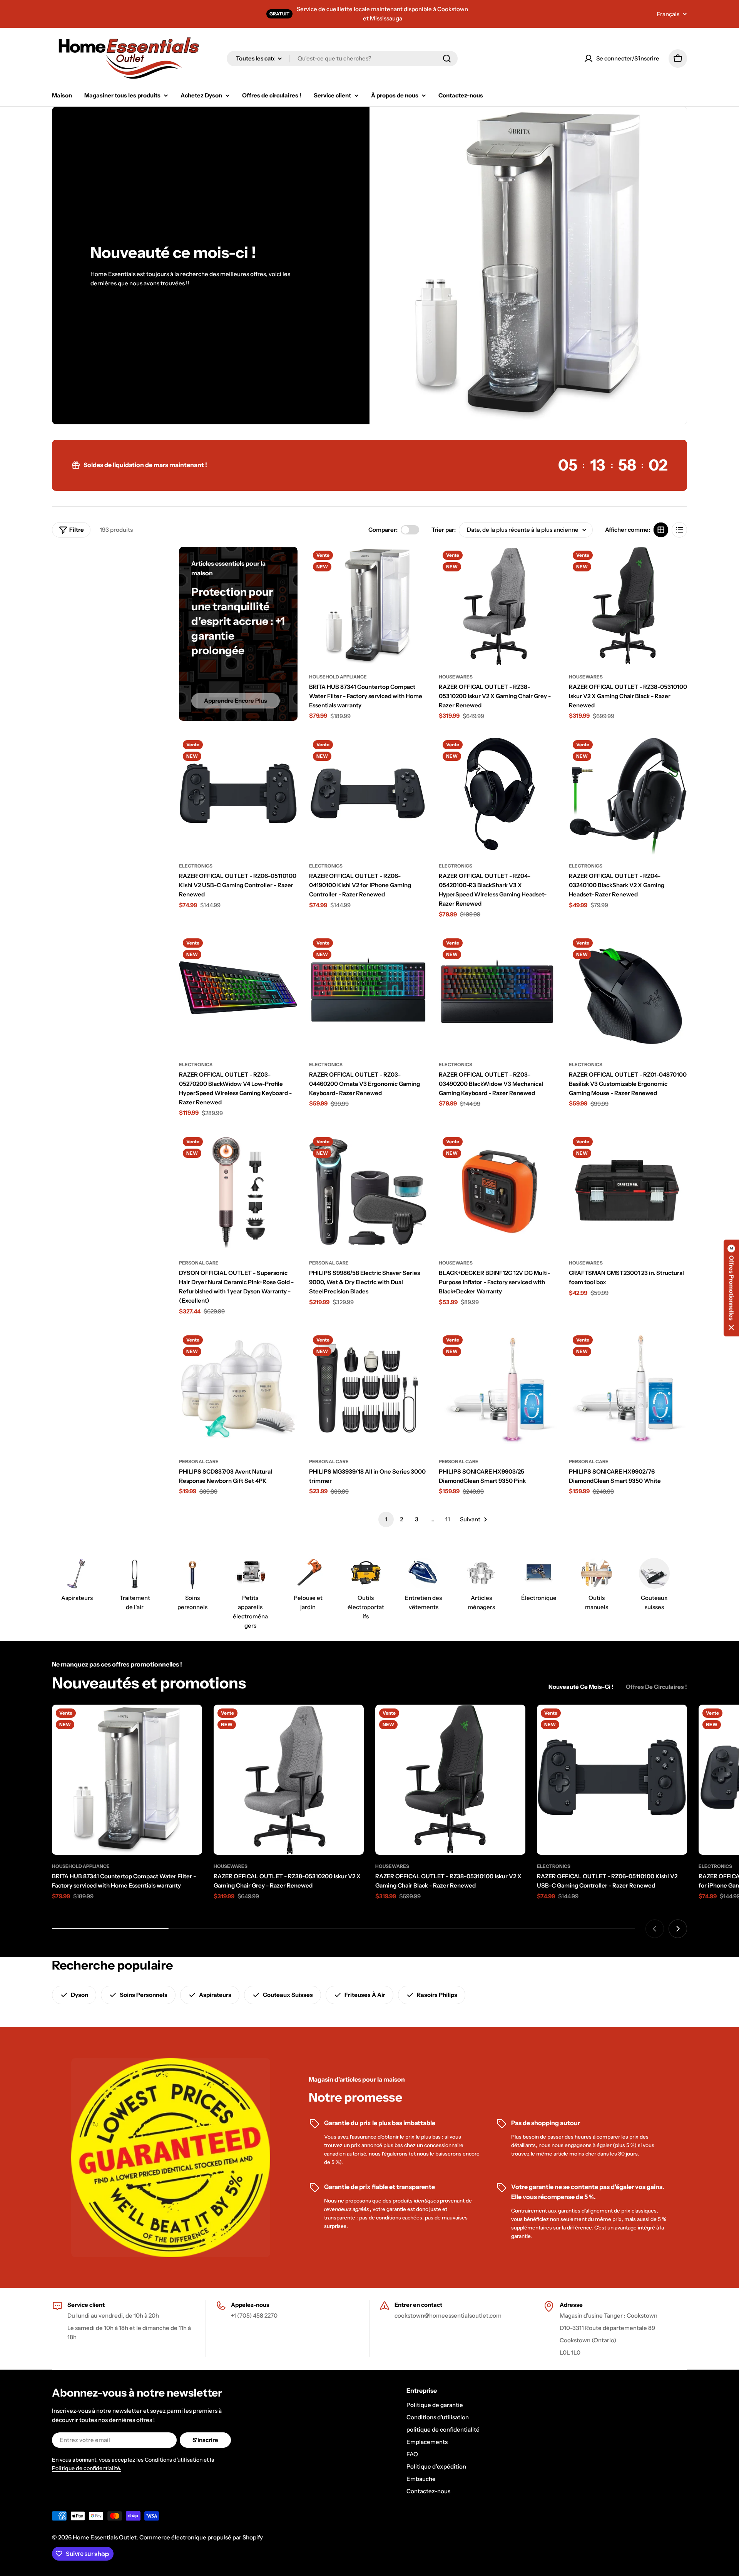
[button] (731, 1288)
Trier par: (444, 530)
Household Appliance (338, 677)
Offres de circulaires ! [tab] (656, 1687)
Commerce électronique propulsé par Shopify (201, 2537)
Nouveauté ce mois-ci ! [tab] (581, 1687)
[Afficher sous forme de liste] (679, 530)
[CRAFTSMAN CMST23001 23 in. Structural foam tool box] (628, 1193)
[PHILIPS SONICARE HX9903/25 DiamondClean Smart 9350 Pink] (498, 1391)
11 (448, 1519)
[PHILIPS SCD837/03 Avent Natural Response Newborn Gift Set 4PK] (238, 1391)
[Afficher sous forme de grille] (661, 530)
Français (668, 14)
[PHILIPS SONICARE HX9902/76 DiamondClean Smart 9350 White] (628, 1391)
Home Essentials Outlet (105, 2537)
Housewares (456, 677)
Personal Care (199, 1263)
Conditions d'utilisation (174, 2460)
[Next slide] (678, 1929)
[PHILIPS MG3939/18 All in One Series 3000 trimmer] (368, 1391)
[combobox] (342, 59)
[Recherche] (447, 59)
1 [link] (386, 1519)
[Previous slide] (655, 1929)
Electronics (196, 866)
